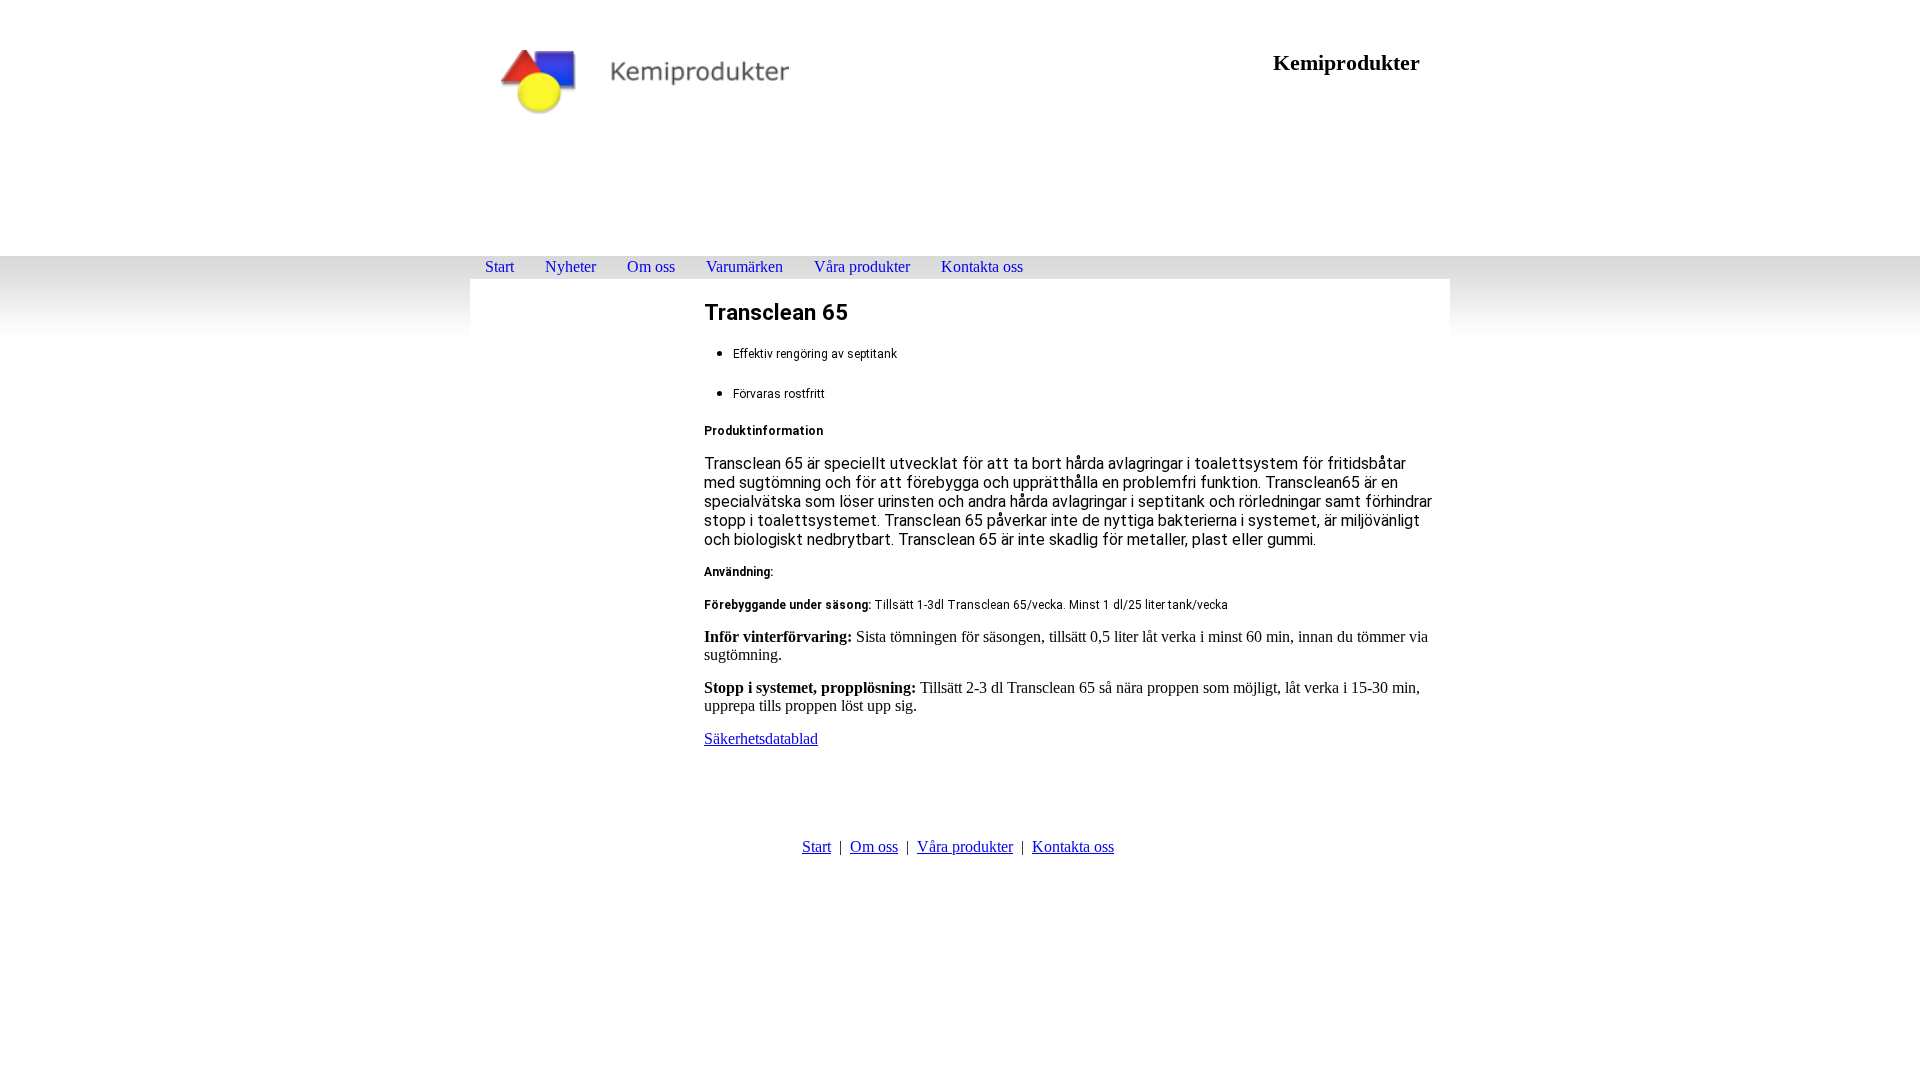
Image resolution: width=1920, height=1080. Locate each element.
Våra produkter (862, 266)
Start (499, 266)
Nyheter (570, 266)
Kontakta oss (982, 266)
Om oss (651, 266)
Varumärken (744, 266)
